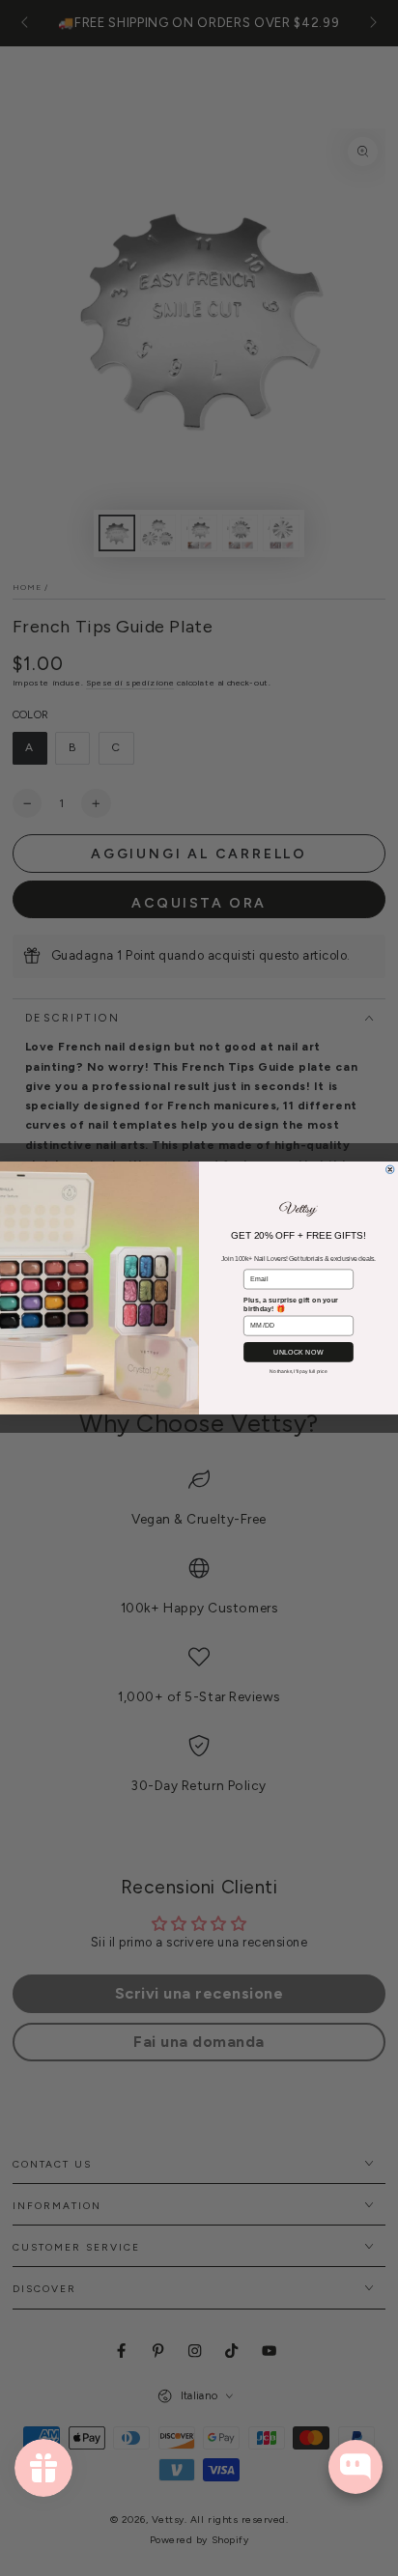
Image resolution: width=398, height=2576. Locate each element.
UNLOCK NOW (298, 1352)
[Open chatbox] (355, 2467)
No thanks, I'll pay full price (298, 1371)
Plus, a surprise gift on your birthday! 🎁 (291, 1304)
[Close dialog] (390, 1169)
